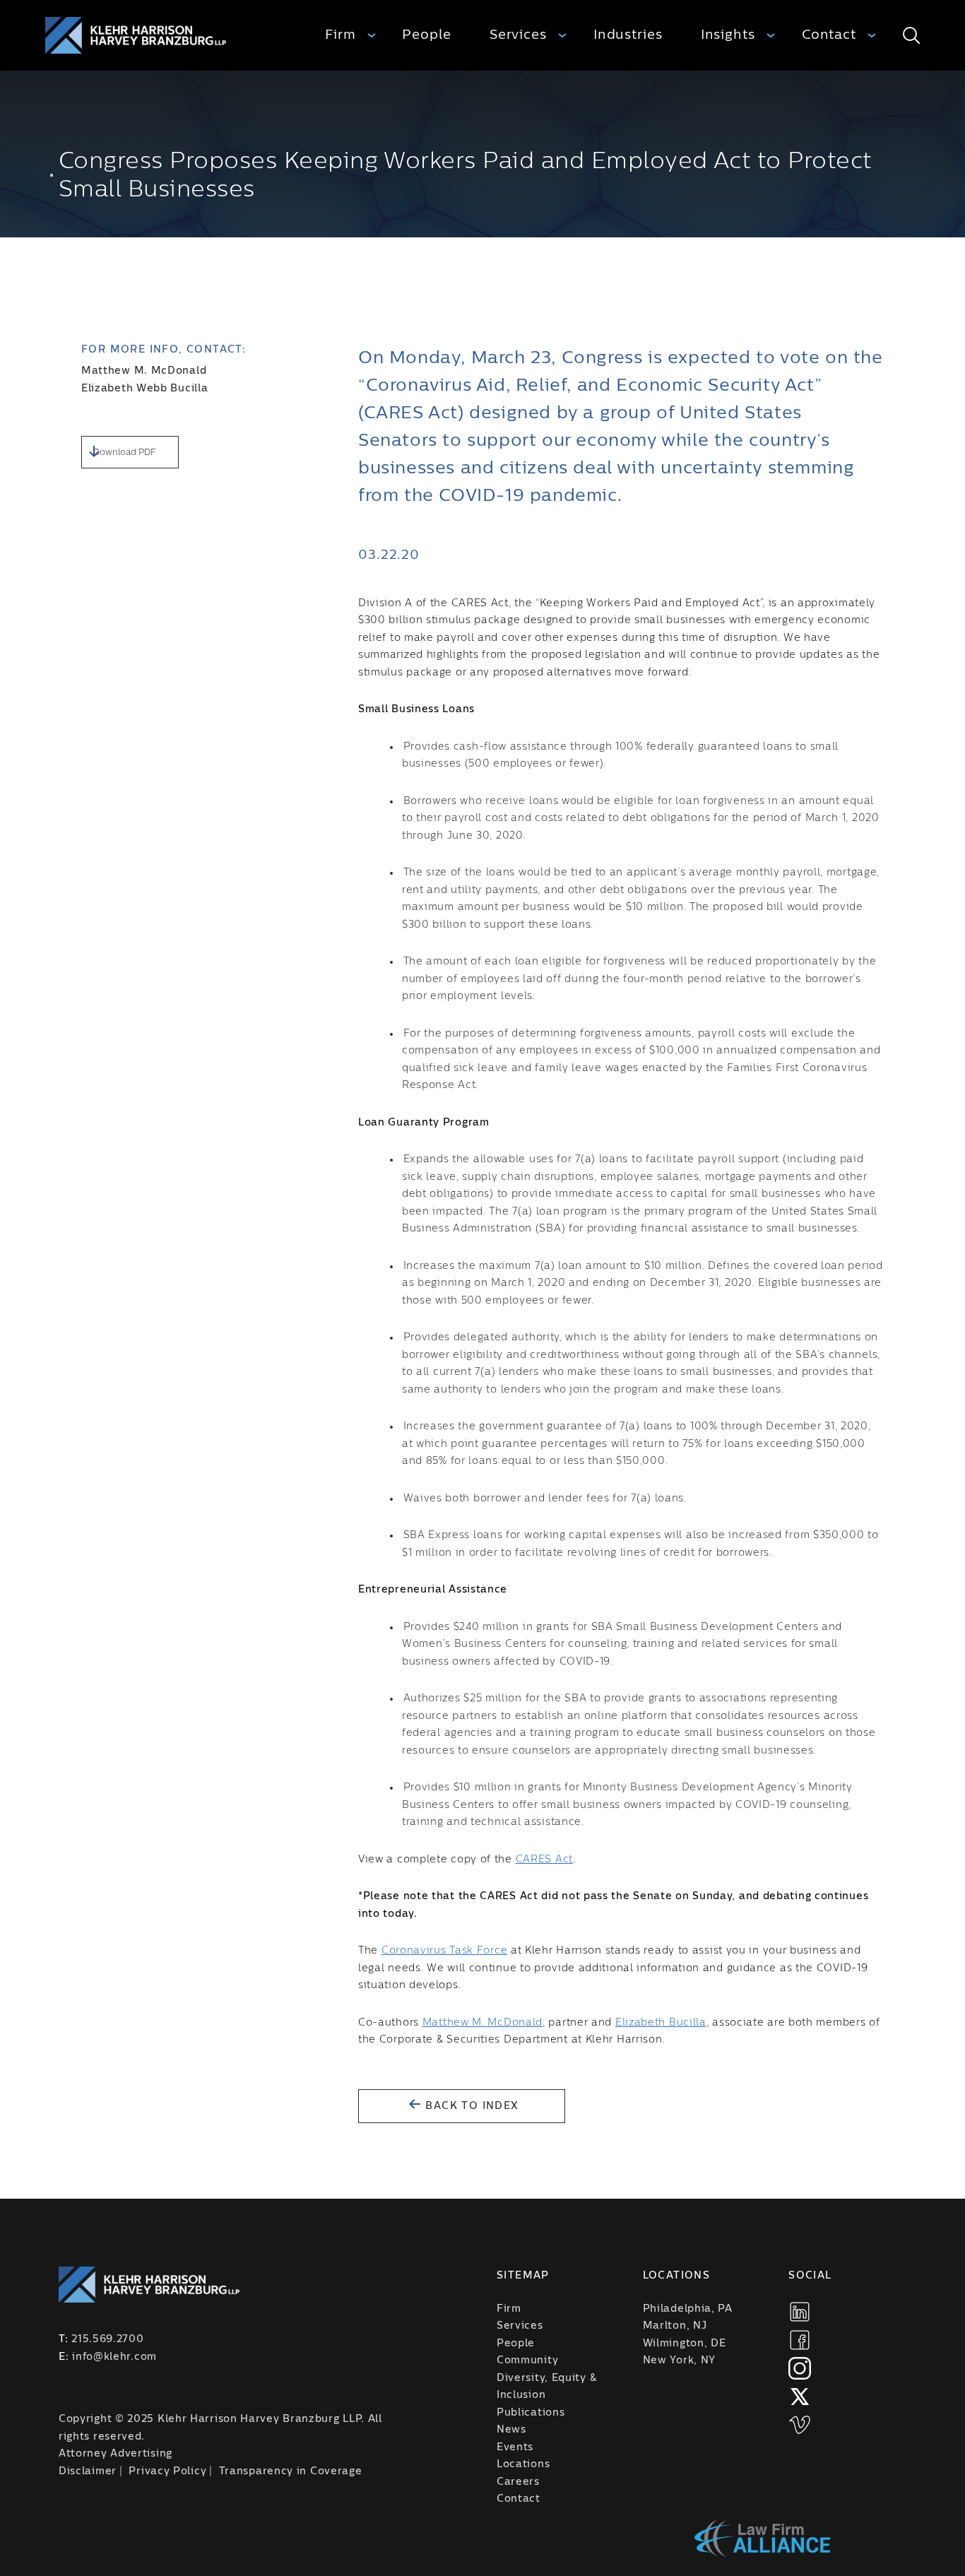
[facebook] (800, 2340)
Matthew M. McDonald (144, 371)
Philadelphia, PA (688, 2309)
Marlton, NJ (675, 2326)
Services (518, 35)
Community (527, 2361)
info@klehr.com (114, 2357)
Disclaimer (88, 2471)
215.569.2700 (107, 2339)
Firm (341, 35)
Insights (728, 35)
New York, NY (679, 2361)
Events (515, 2447)
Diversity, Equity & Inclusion (546, 2387)
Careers (518, 2482)
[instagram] (800, 2368)
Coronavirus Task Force (444, 1951)
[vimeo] (800, 2425)
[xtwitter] (800, 2397)
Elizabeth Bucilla (661, 2023)
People (426, 35)
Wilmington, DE (685, 2344)
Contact (829, 35)
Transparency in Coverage (291, 2471)
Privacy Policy (167, 2471)
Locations (523, 2464)
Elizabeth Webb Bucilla (144, 389)
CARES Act (544, 1860)
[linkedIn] (800, 2312)
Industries (628, 35)
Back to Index (470, 2106)
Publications (531, 2413)
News (511, 2430)
